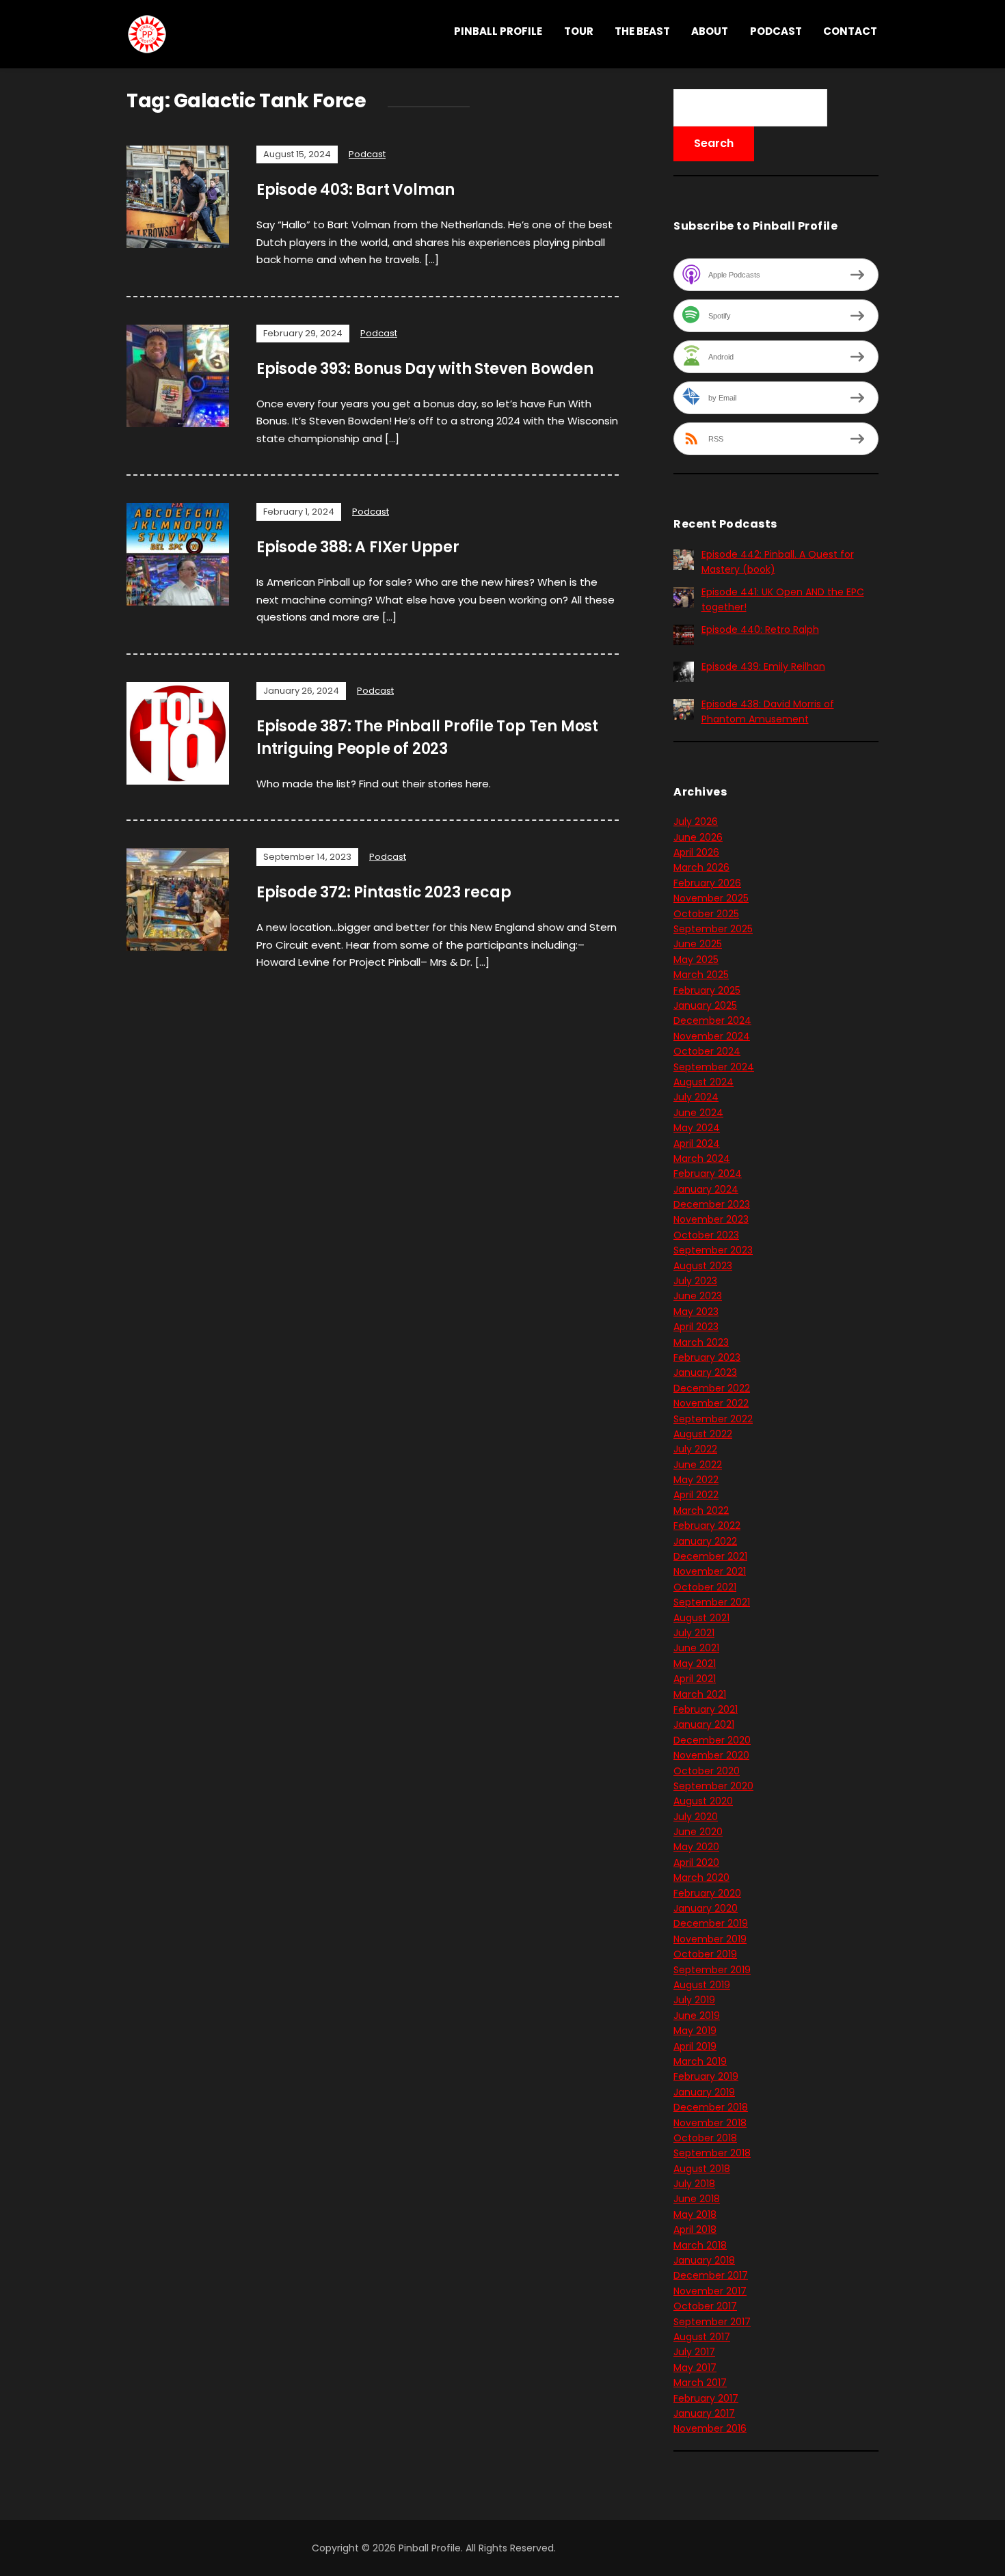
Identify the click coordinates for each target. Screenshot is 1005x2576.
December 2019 (711, 1923)
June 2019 (697, 2016)
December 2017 (711, 2275)
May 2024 (697, 1128)
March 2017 (700, 2383)
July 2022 (695, 1449)
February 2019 (706, 2076)
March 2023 (701, 1342)
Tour (579, 31)
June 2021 (696, 1648)
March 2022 (701, 1510)
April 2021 (695, 1679)
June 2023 (698, 1296)
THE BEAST (642, 31)
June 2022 (698, 1465)
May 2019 (695, 2031)
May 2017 (695, 2368)
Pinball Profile (498, 31)
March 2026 (701, 867)
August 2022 (703, 1434)
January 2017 (704, 2413)
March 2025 (701, 975)
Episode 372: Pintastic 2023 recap (384, 892)
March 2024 (702, 1158)
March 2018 (700, 2245)
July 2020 (696, 1817)
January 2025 (705, 1005)
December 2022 (712, 1388)
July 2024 (696, 1097)
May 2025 (696, 960)
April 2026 (696, 852)
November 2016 (710, 2428)
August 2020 (703, 1801)
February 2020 (707, 1893)
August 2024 (703, 1082)
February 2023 (707, 1357)
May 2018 (695, 2214)
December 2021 (710, 1556)
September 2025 (713, 929)
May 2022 (696, 1480)
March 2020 (701, 1877)
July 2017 (694, 2352)
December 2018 (711, 2107)
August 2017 (702, 2337)
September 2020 (713, 1786)
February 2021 (706, 1709)
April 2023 (696, 1327)
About (710, 31)
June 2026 (698, 837)
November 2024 (712, 1036)
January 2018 (704, 2260)
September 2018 (712, 2153)
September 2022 (713, 1419)
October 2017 (705, 2306)
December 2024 (712, 1020)
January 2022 (705, 1541)
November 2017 (710, 2291)
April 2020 (696, 1862)
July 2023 (695, 1281)
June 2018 (697, 2199)
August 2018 (702, 2169)
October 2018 (705, 2138)
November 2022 (711, 1403)
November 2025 (711, 898)
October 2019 (705, 1954)
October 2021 (705, 1587)
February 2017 (706, 2398)
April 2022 (696, 1495)
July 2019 (694, 2000)
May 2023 (696, 1312)
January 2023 (705, 1372)
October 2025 (706, 914)
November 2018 (710, 2123)
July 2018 (694, 2184)
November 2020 (711, 1755)
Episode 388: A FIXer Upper (358, 547)
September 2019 (712, 1970)
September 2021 (712, 1602)
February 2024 (708, 1174)
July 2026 (696, 822)
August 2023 (703, 1266)
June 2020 (698, 1832)
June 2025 (698, 944)
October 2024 (707, 1051)
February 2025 (707, 990)
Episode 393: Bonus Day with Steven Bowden (425, 369)
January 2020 (706, 1908)
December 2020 (712, 1740)
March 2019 (700, 2061)
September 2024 (714, 1067)
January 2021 (704, 1724)
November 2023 (711, 1219)
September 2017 (712, 2322)
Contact (850, 31)
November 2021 (710, 1571)
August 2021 (701, 1618)
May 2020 (696, 1847)
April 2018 (695, 2229)
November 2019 (710, 1939)
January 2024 (706, 1189)
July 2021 (694, 1633)
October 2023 (706, 1235)
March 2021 (700, 1694)
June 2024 (698, 1113)
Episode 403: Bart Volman (356, 190)
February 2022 (707, 1526)
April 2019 (695, 2046)
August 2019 (702, 1985)
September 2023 (713, 1250)
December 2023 (712, 1204)
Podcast (776, 31)
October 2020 (707, 1771)
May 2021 (695, 1664)
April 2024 (697, 1143)
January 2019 (704, 2092)
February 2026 (707, 883)
